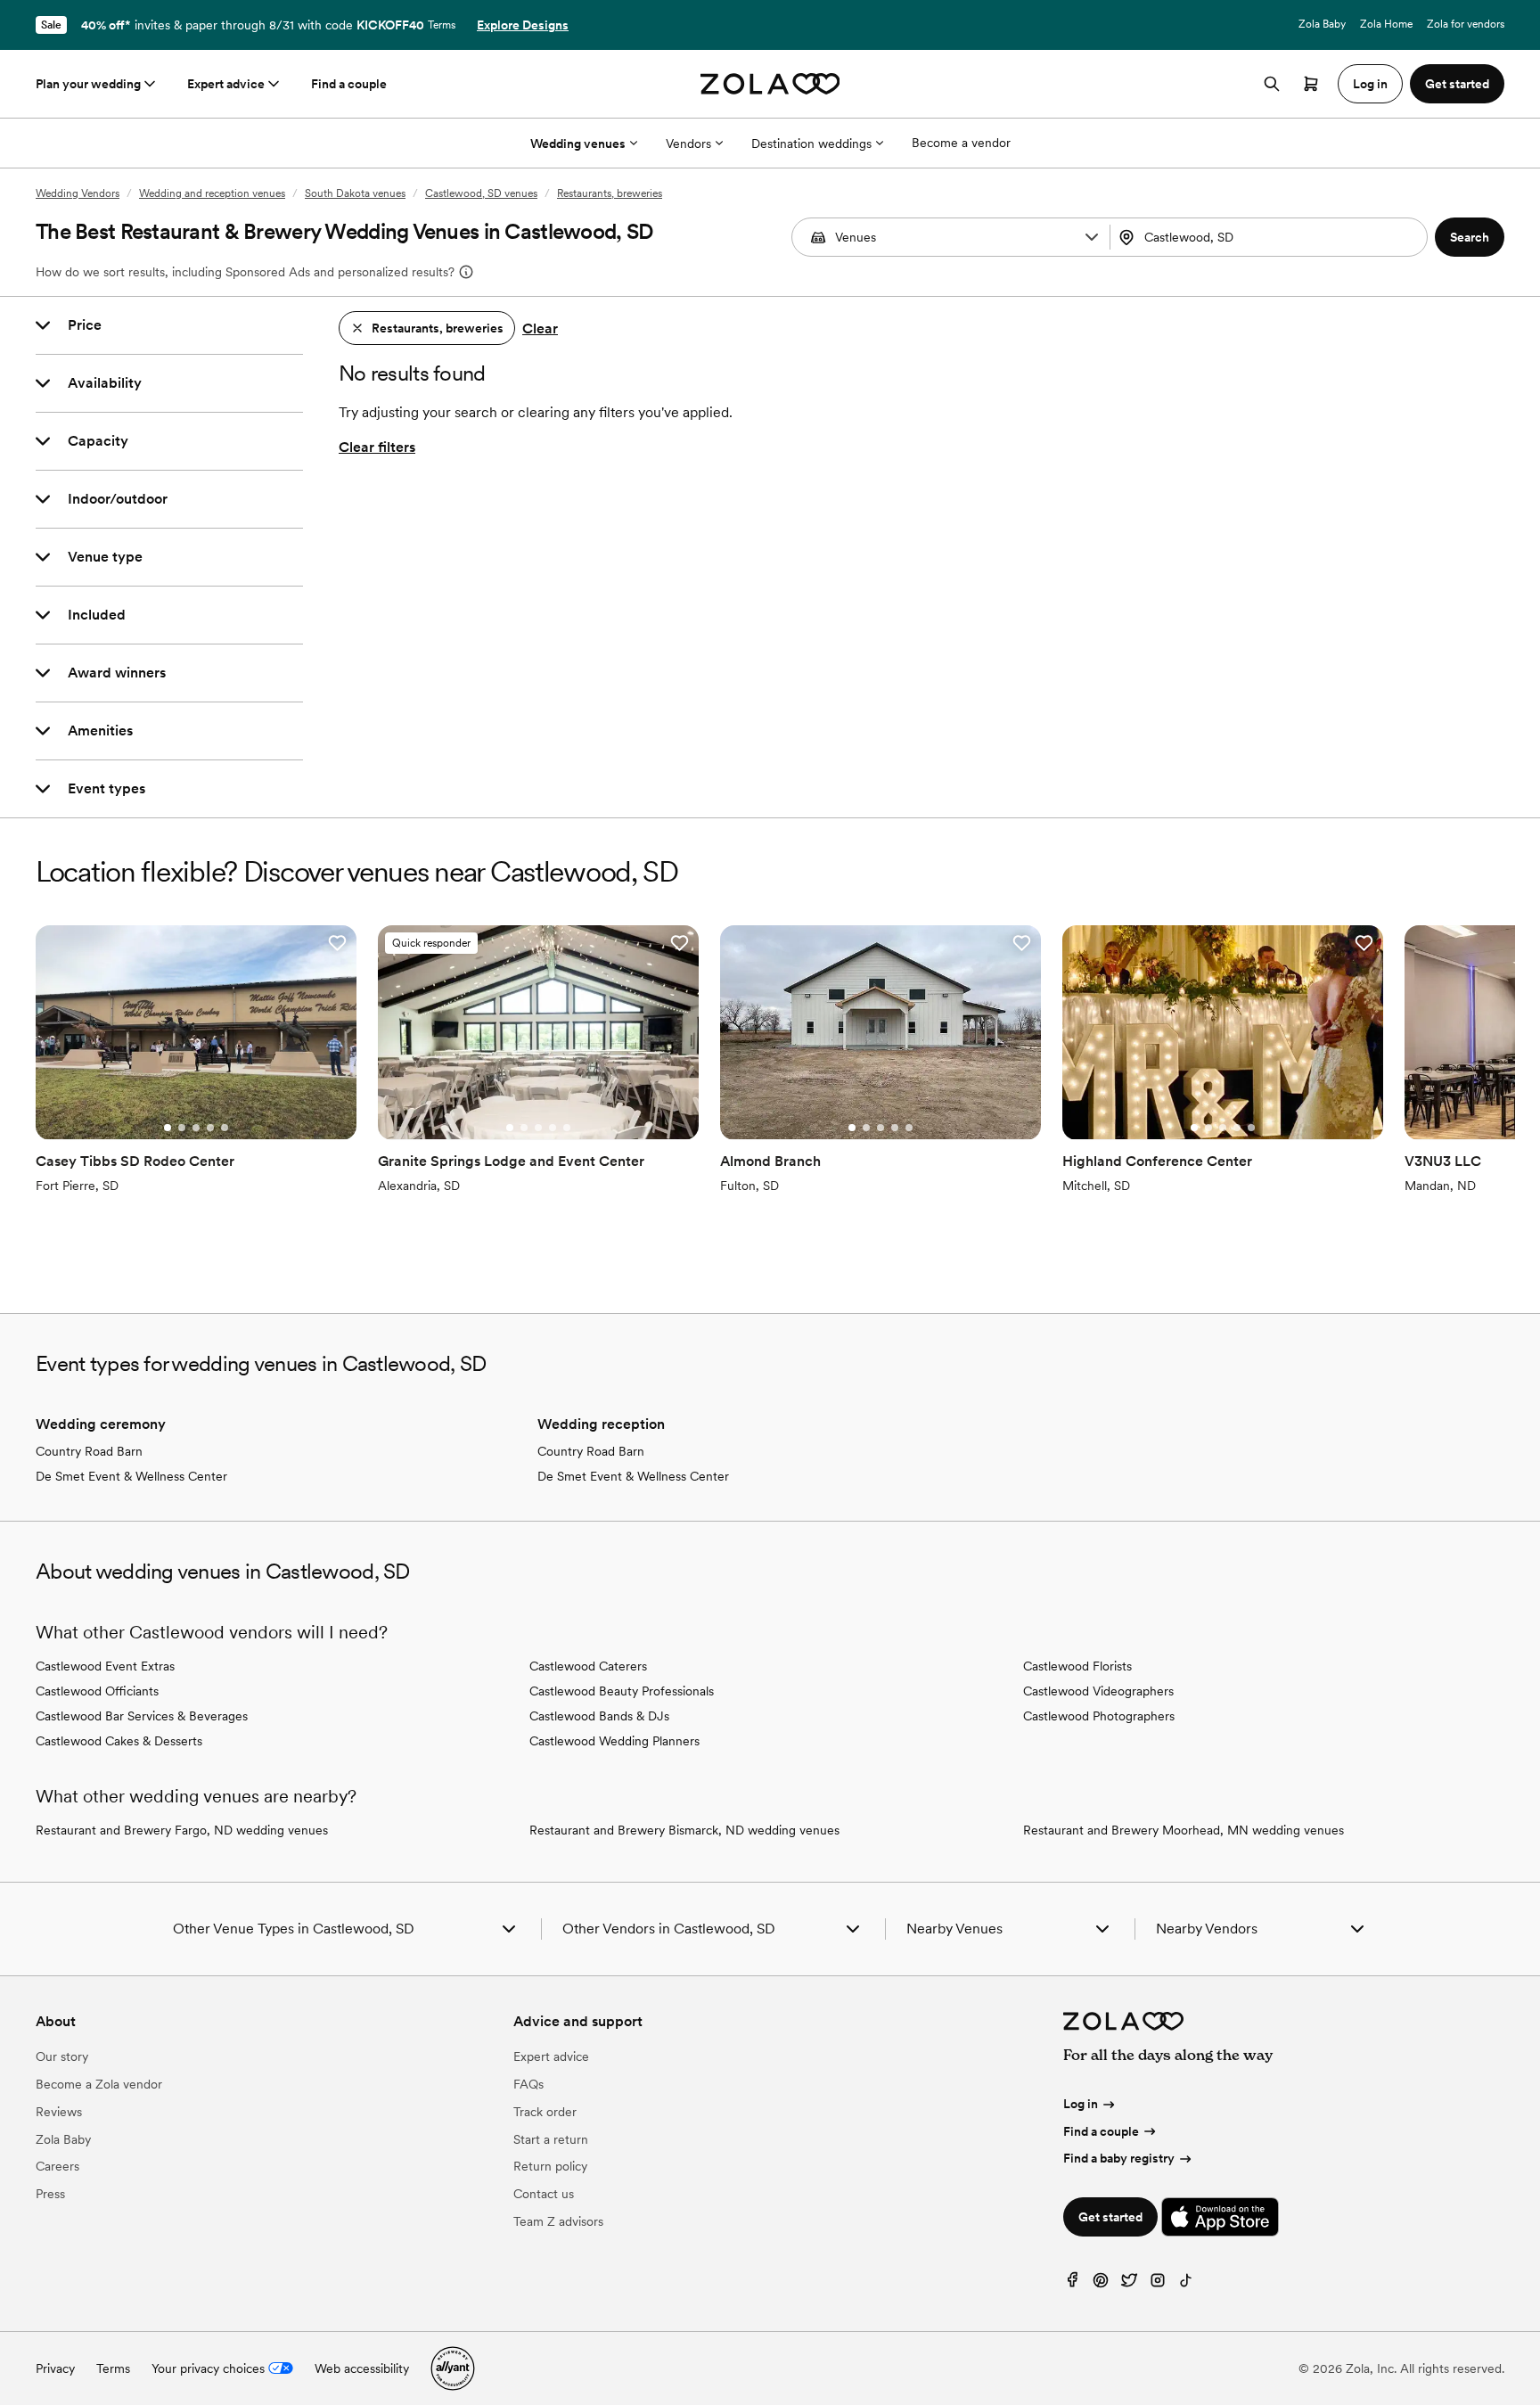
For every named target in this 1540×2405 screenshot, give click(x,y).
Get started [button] (1457, 84)
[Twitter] (1129, 2284)
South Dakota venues (355, 193)
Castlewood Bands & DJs (599, 1716)
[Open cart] (1311, 84)
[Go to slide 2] (182, 1128)
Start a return (551, 2139)
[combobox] (1271, 237)
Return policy (550, 2166)
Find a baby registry (1119, 2158)
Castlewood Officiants (97, 1691)
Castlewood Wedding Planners (614, 1741)
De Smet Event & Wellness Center (131, 1476)
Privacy (55, 2368)
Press (50, 2194)
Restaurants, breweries (610, 193)
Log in (1081, 2104)
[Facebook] (1072, 2284)
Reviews (59, 2112)
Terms (442, 25)
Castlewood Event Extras (105, 1666)
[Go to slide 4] (210, 1128)
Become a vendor (961, 143)
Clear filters (377, 447)
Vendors (688, 144)
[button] (1092, 237)
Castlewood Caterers (588, 1666)
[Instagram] (1158, 2284)
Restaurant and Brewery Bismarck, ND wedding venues (684, 1830)
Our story (62, 2056)
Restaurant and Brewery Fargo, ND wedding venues (182, 1830)
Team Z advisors (558, 2221)
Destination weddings (811, 144)
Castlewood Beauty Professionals (622, 1691)
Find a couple (349, 84)
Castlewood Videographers (1098, 1691)
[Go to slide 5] (225, 1128)
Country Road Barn (89, 1451)
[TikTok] (1186, 2284)
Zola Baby (1322, 24)
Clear (540, 328)
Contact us (544, 2194)
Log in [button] (1370, 84)
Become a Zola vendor (99, 2084)
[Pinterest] (1101, 2284)
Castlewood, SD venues (481, 193)
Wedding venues (578, 144)
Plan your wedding (88, 84)
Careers (57, 2166)
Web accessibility (362, 2368)
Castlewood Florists (1077, 1666)
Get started (1110, 2217)
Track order (545, 2112)
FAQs (528, 2084)
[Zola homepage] (770, 84)
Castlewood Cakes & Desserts (119, 1741)
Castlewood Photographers (1099, 1716)
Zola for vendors (1466, 24)
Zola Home (1386, 24)
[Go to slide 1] (168, 1128)
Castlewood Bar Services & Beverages (142, 1716)
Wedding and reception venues (212, 193)
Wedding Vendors (78, 193)
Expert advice (226, 84)
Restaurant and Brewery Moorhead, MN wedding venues (1184, 1830)
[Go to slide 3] (196, 1128)
